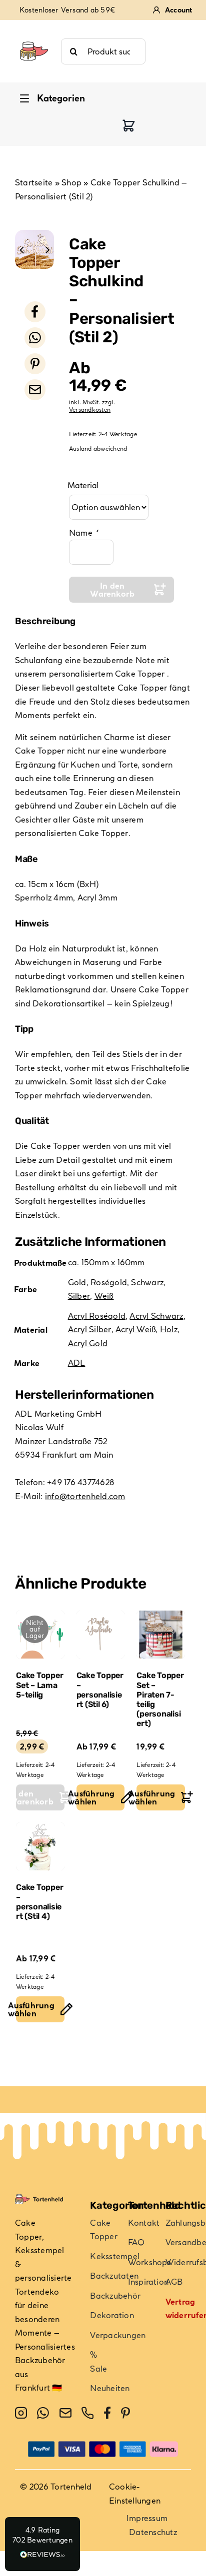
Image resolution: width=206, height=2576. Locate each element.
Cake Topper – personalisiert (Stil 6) (100, 1690)
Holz (169, 1329)
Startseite (34, 182)
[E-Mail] (35, 390)
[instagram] (21, 2413)
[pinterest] (125, 2413)
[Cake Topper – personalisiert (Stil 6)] (101, 1635)
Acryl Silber (90, 1329)
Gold (77, 1282)
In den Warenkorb (112, 590)
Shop (71, 182)
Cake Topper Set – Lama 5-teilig (39, 1685)
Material (83, 485)
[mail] (65, 2413)
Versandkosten (90, 410)
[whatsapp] (43, 2413)
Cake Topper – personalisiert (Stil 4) (39, 1902)
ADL (77, 1363)
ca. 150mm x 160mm (106, 1262)
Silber (79, 1296)
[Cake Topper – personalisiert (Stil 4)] (40, 1847)
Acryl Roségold (97, 1316)
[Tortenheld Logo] (34, 36)
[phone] (87, 2413)
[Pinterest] (35, 364)
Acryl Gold (88, 1343)
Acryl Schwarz (156, 1316)
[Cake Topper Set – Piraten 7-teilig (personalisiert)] (161, 1635)
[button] (42, 2544)
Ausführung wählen (96, 1797)
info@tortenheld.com (85, 1496)
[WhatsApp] (35, 338)
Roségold (109, 1282)
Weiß (104, 1296)
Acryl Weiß (135, 1329)
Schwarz (147, 1282)
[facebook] (107, 2413)
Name (83, 533)
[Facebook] (35, 312)
